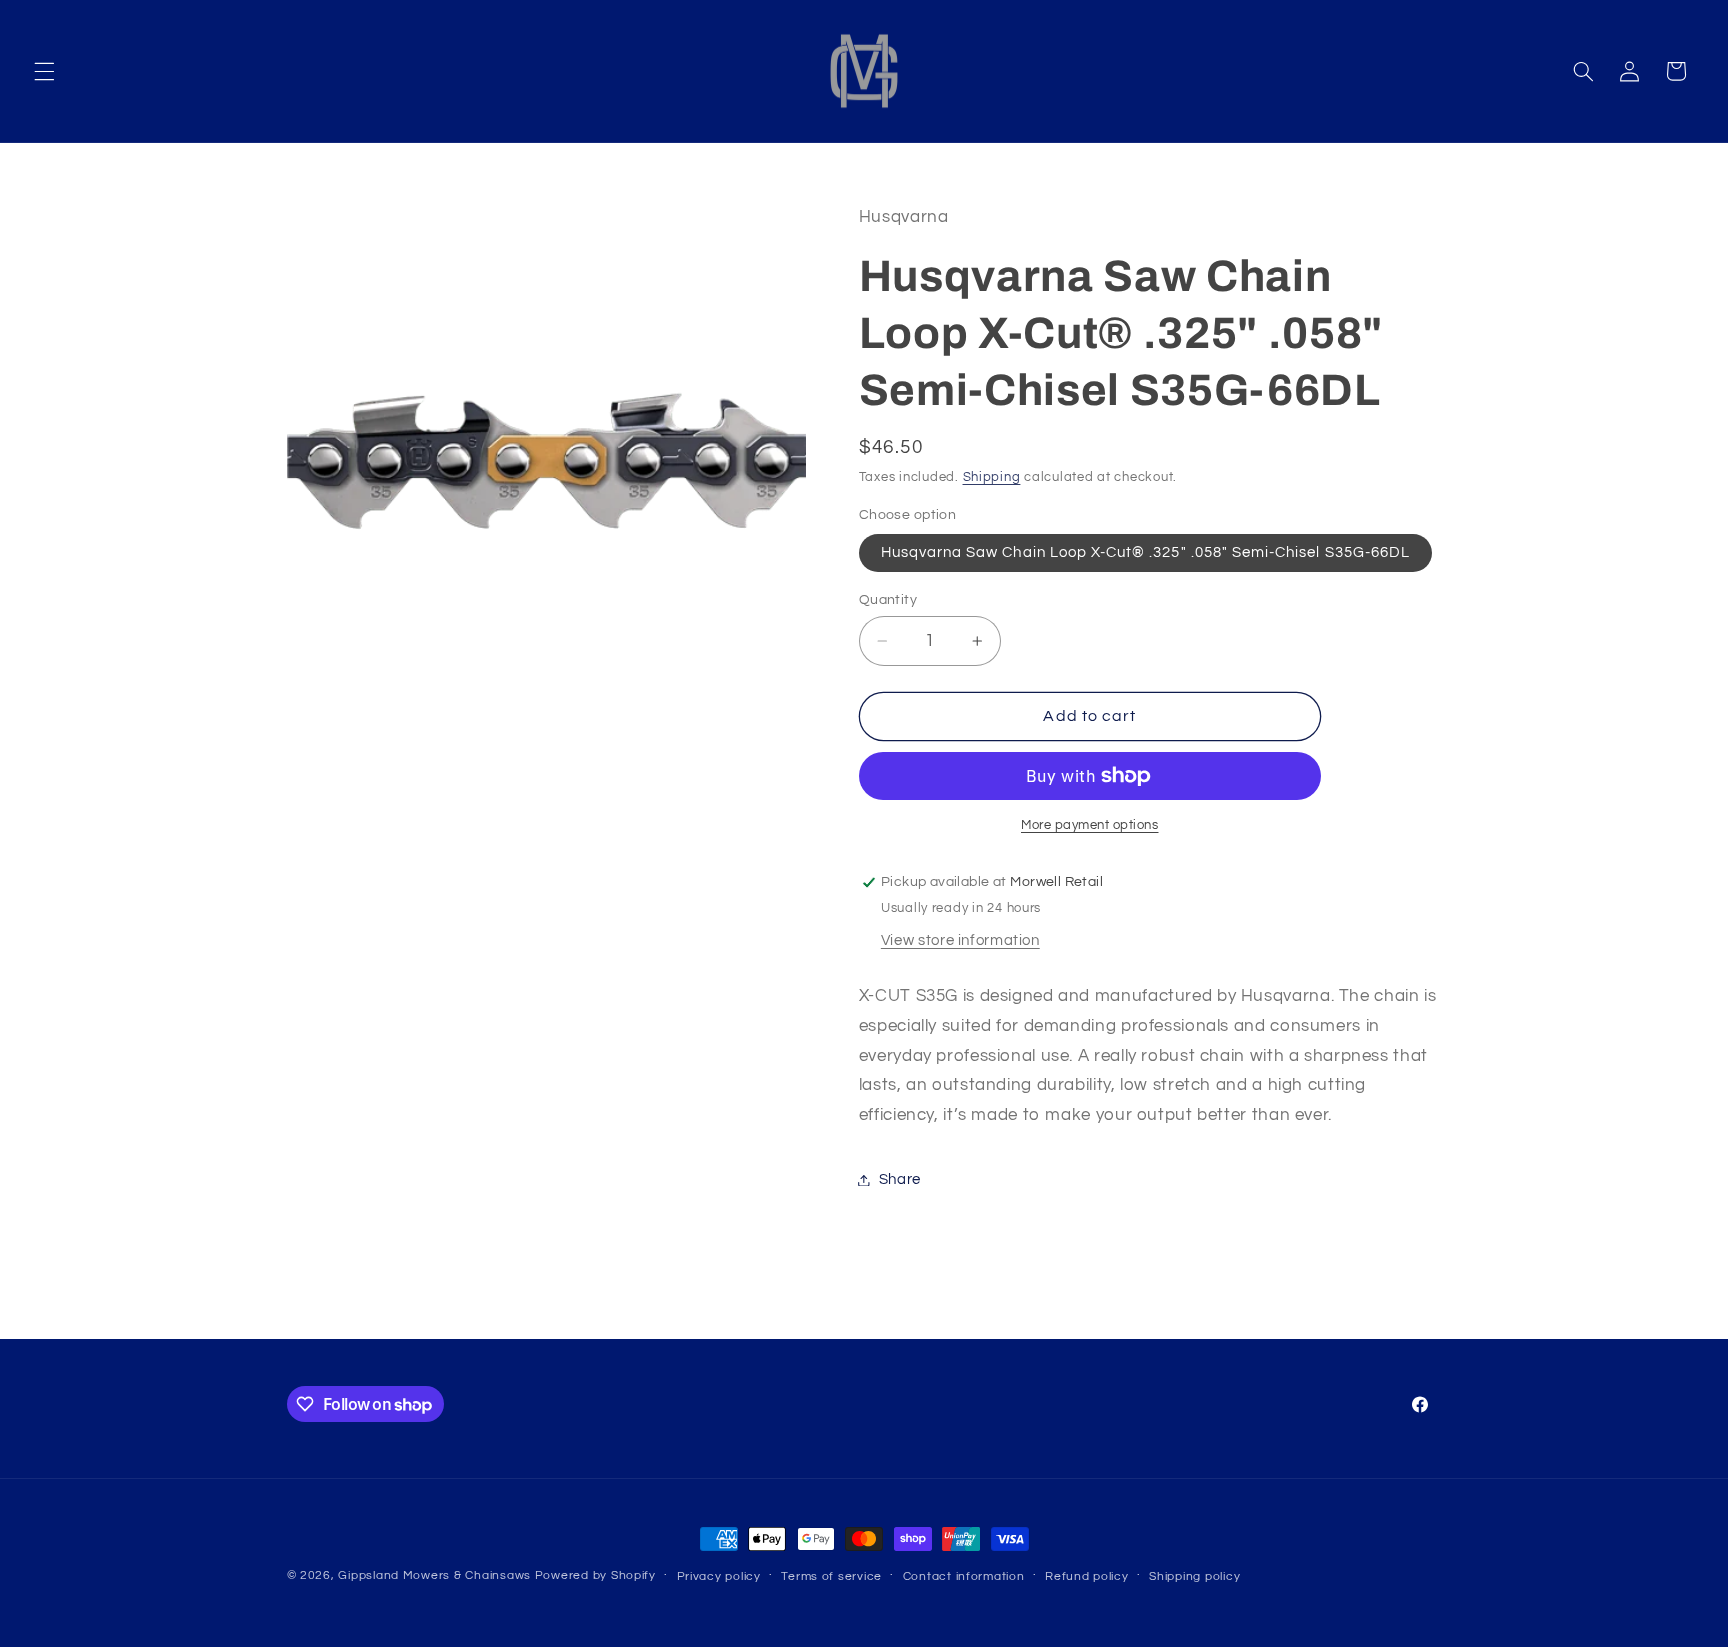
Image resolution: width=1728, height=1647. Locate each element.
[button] (44, 71)
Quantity (888, 600)
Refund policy (1087, 1576)
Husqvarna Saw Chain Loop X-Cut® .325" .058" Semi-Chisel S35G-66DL (1145, 552)
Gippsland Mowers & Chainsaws (434, 1575)
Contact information (964, 1576)
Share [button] (900, 1179)
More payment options (1090, 825)
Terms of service (831, 1576)
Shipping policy (1194, 1576)
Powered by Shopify (595, 1575)
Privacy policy (719, 1576)
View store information (960, 940)
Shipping (992, 477)
